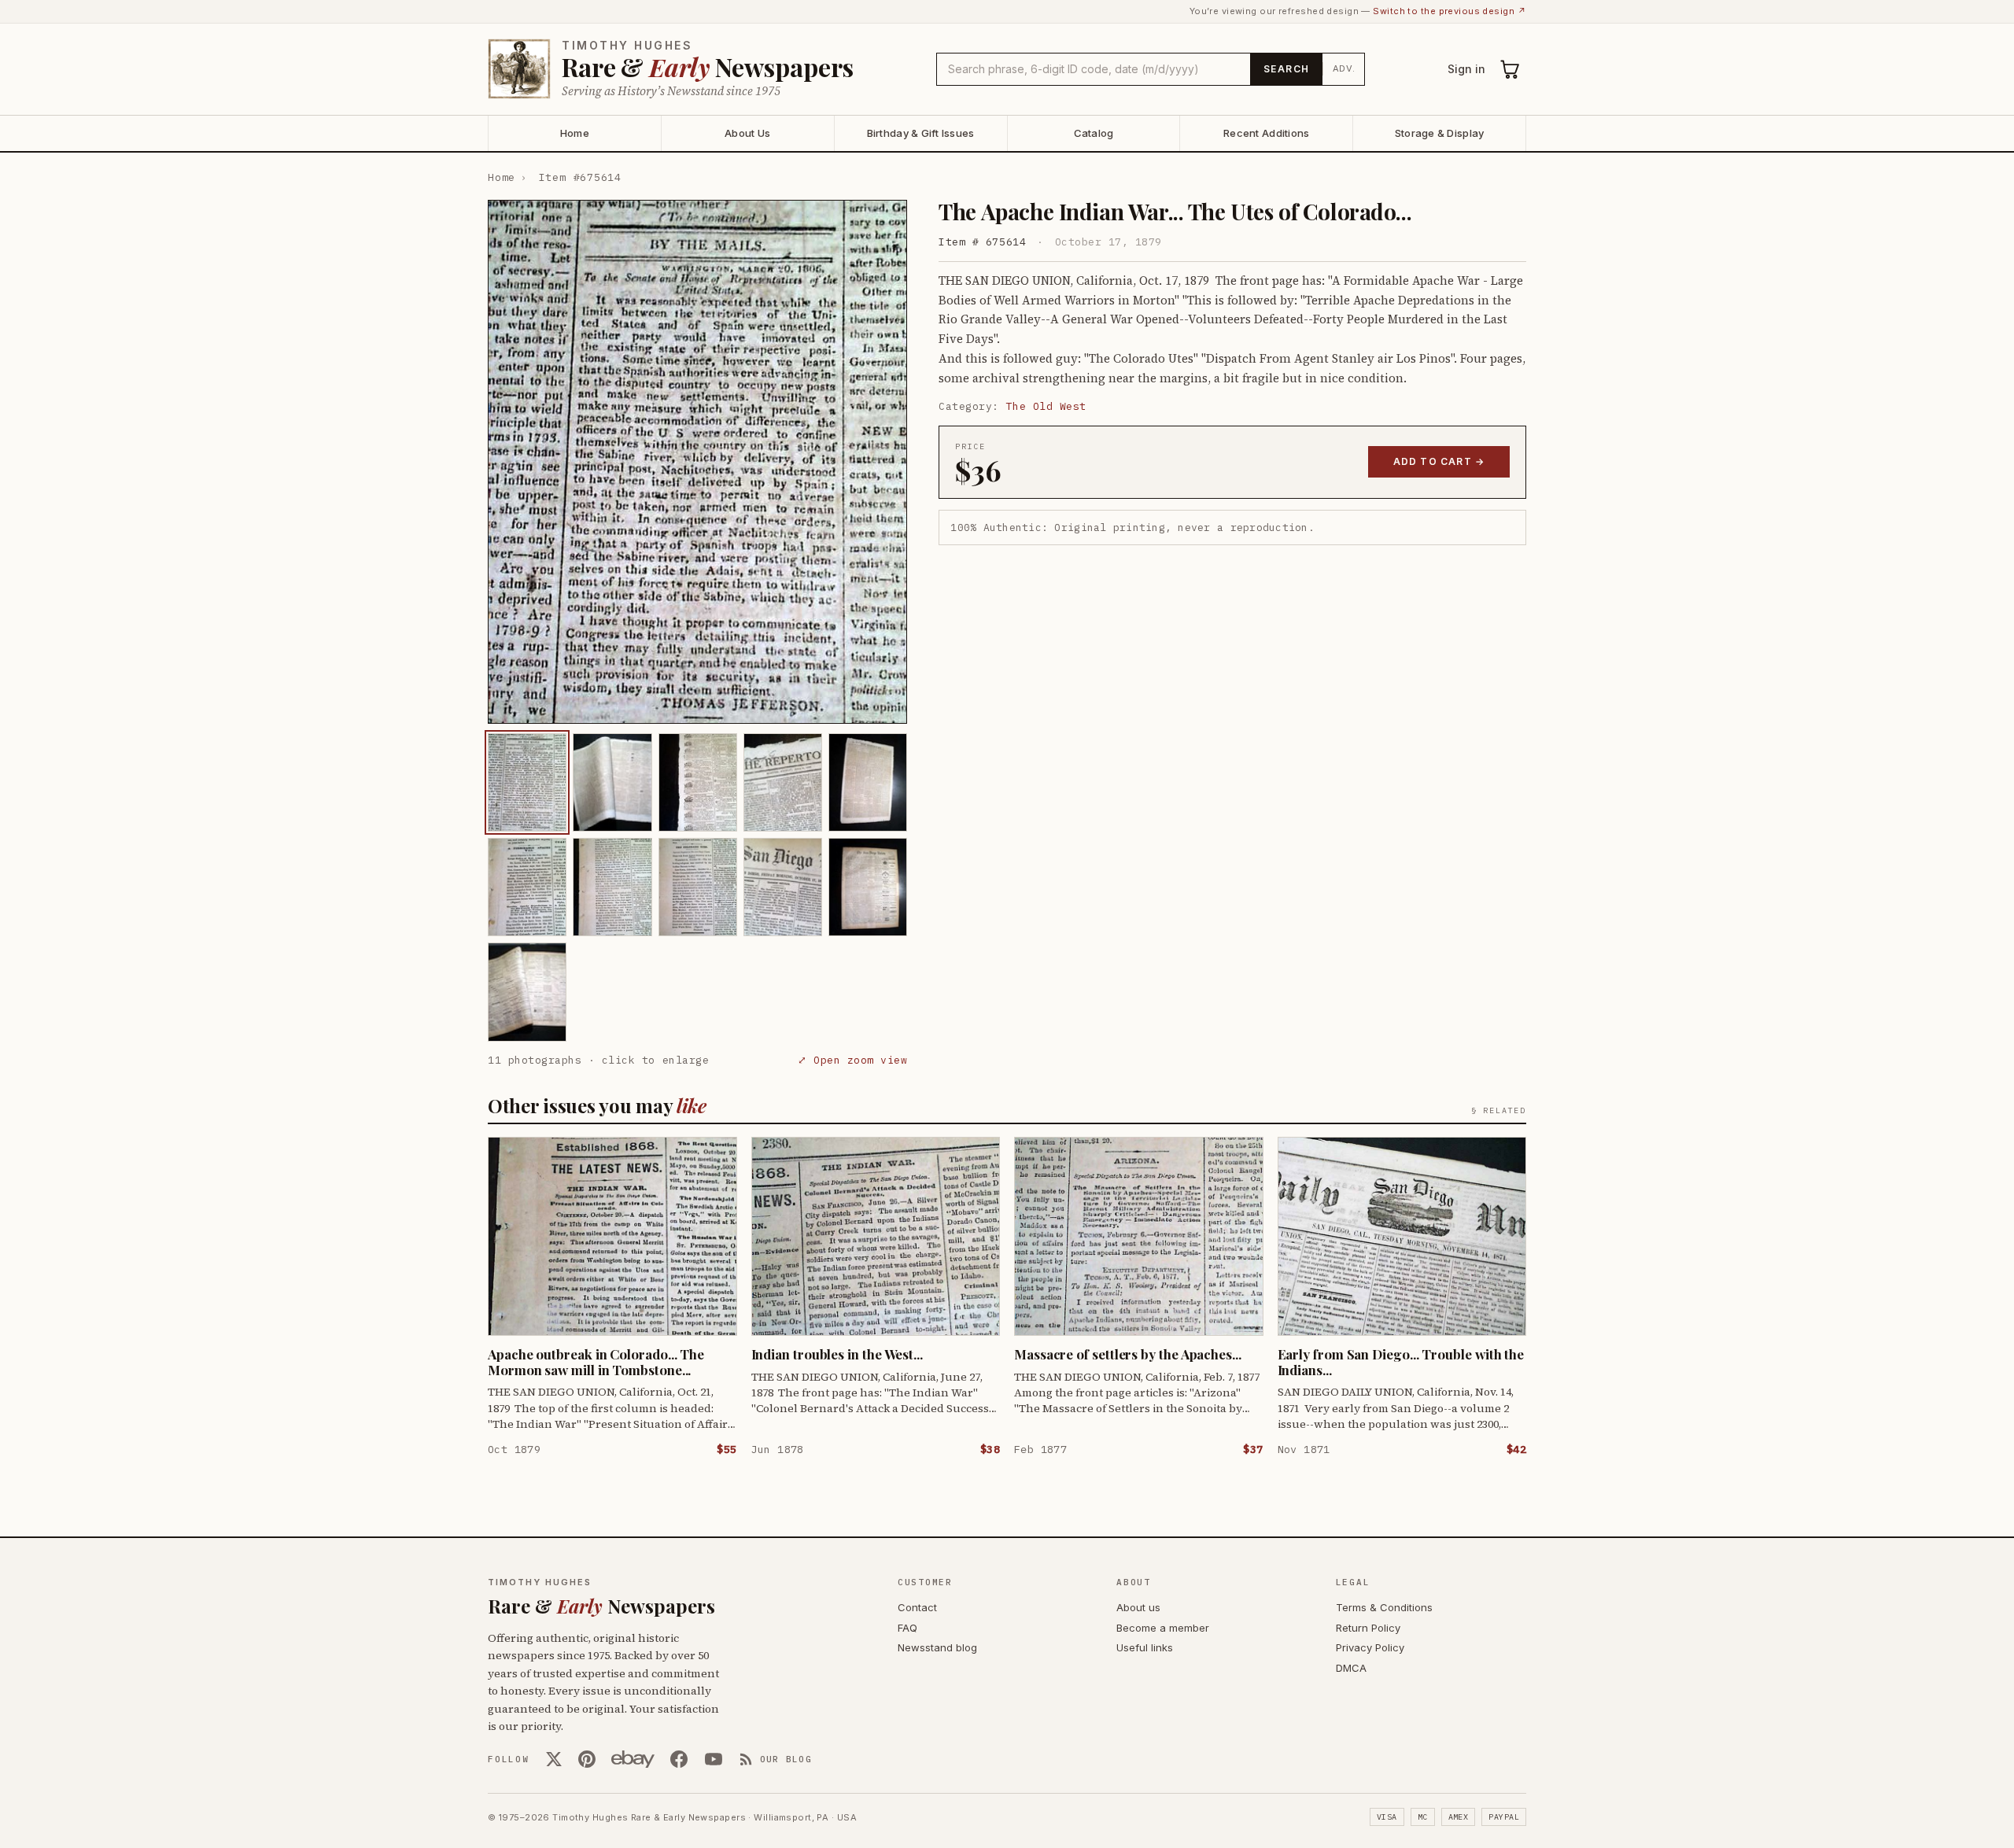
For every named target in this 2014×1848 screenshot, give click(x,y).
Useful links (1145, 1647)
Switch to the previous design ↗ (1450, 11)
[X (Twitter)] (554, 1759)
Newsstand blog (937, 1647)
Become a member (1163, 1628)
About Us (747, 133)
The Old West (1046, 406)
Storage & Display (1439, 133)
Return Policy (1368, 1628)
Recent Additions (1266, 133)
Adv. (1344, 68)
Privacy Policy (1370, 1647)
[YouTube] (714, 1759)
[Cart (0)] (1510, 69)
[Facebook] (679, 1759)
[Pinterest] (587, 1759)
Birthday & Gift (921, 133)
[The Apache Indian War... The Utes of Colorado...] (527, 782)
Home (575, 133)
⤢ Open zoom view (852, 1060)
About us (1138, 1607)
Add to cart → (1439, 461)
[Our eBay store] (633, 1759)
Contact (917, 1607)
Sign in (1466, 69)
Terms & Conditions (1384, 1607)
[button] (697, 462)
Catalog (1094, 133)
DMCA (1351, 1668)
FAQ (907, 1628)
